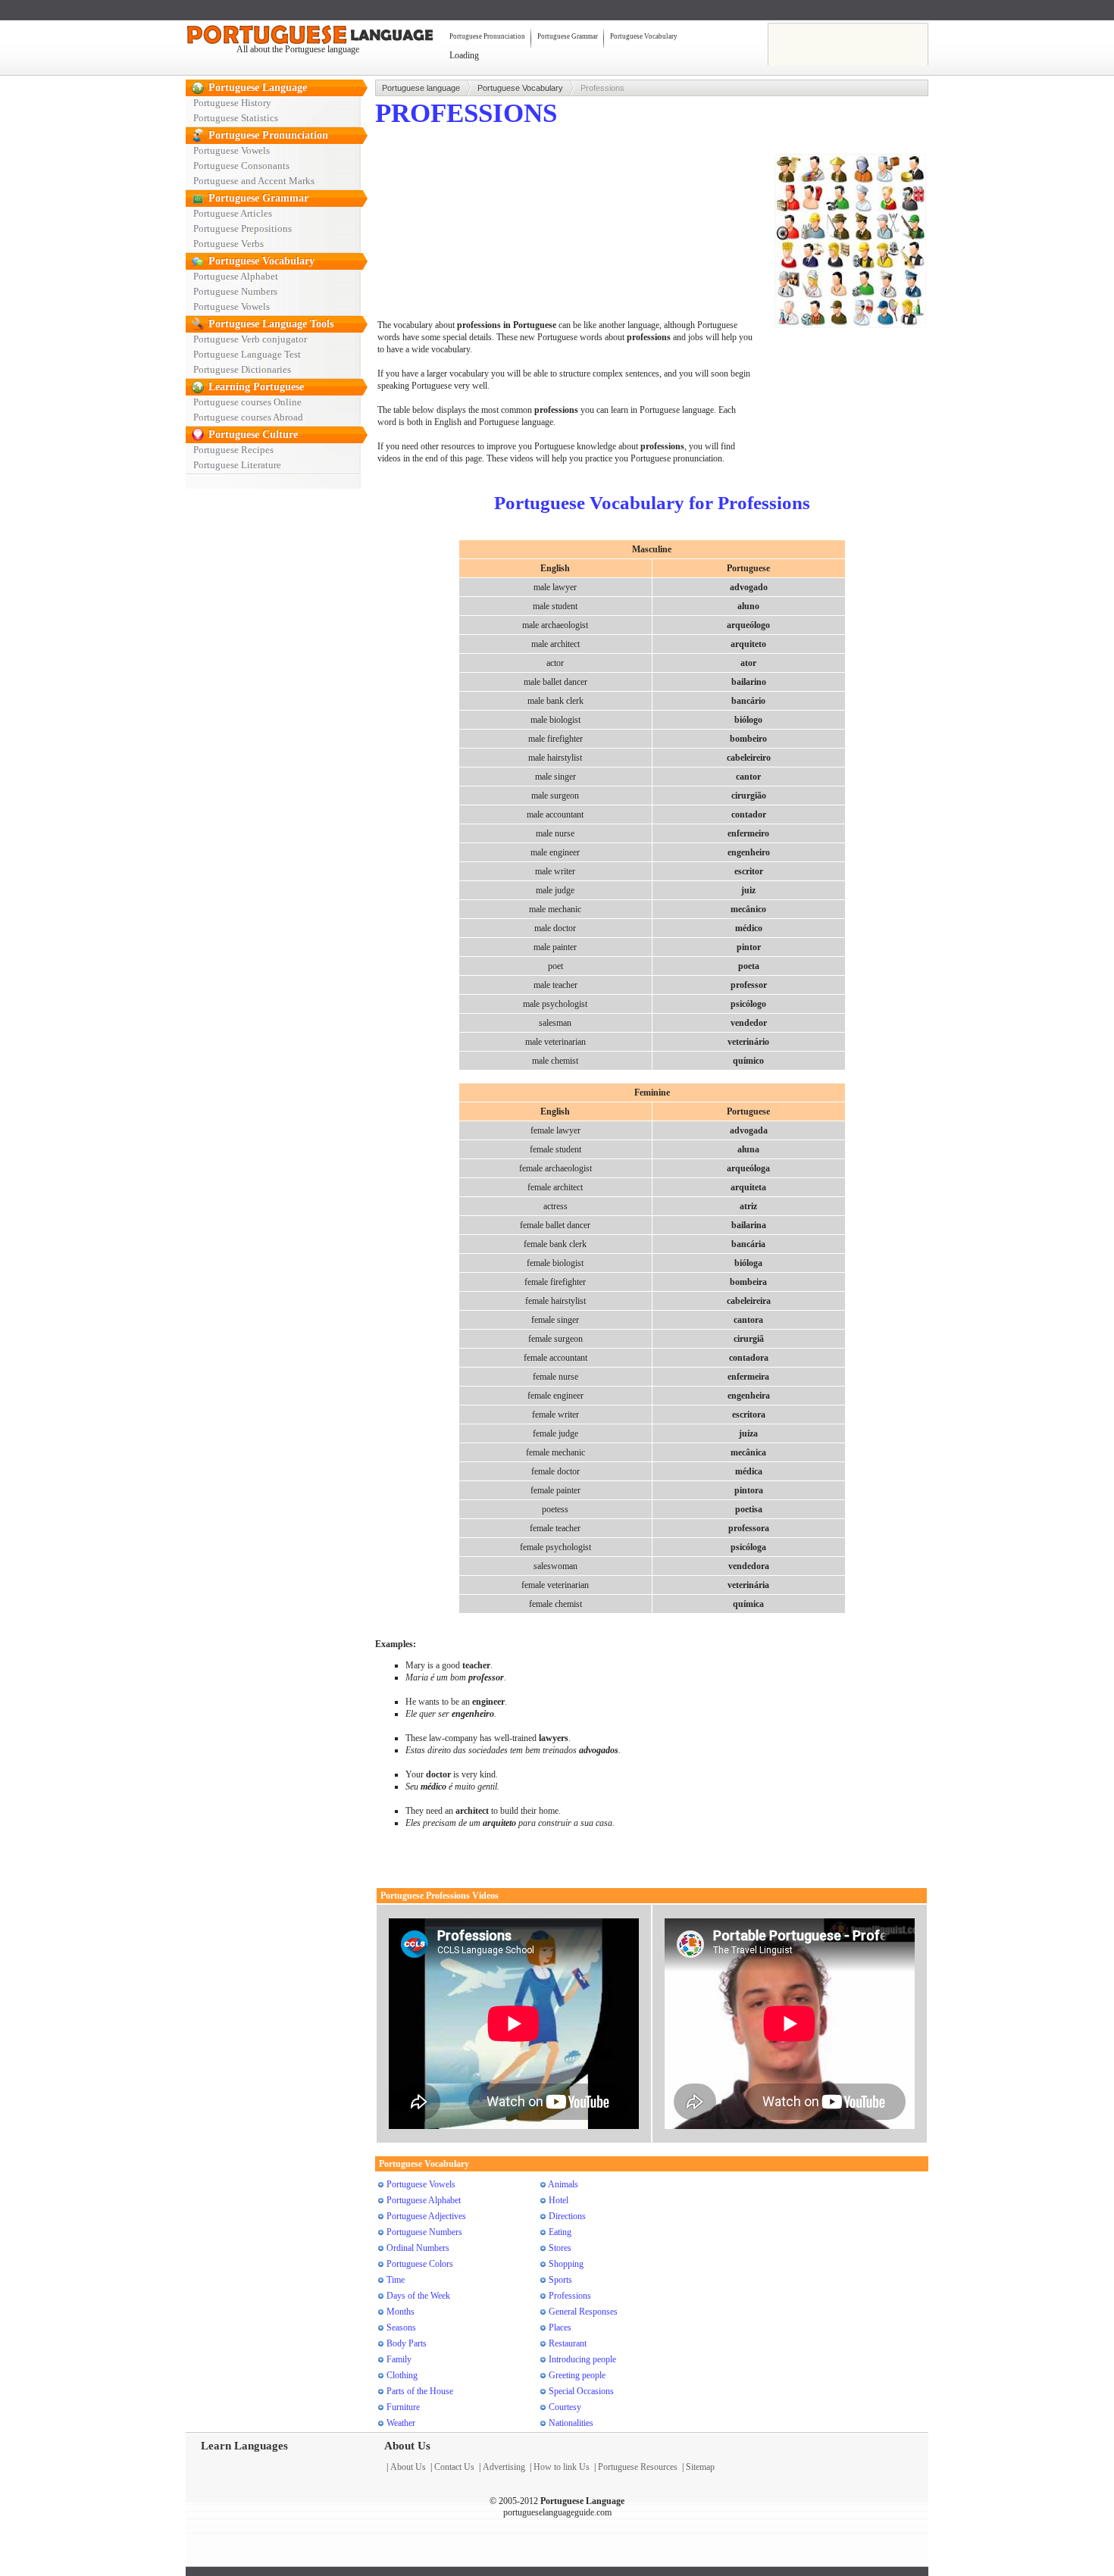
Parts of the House (420, 2391)
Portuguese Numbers (235, 291)
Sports (560, 2280)
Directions (567, 2216)
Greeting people (577, 2375)
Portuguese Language (258, 88)
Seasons (401, 2327)
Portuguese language (421, 88)
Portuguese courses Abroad (248, 417)
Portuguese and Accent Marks (254, 181)
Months (401, 2312)
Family (399, 2359)
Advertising (504, 2467)
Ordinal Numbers (418, 2248)
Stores (560, 2248)
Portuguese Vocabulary (644, 36)
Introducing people (582, 2359)
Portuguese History (232, 103)
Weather (401, 2423)
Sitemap (700, 2467)
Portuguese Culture (253, 435)
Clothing (402, 2375)
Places (560, 2327)
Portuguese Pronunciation (487, 36)
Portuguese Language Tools (271, 324)
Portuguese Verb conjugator (250, 339)
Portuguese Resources (638, 2467)
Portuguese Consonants (241, 166)
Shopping (566, 2264)
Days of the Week (418, 2296)
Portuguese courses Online (247, 402)
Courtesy (565, 2407)
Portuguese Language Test (247, 354)
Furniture (403, 2407)
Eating (560, 2232)
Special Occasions (581, 2391)
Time (396, 2280)
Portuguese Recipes (233, 450)
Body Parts (407, 2343)
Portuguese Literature (237, 465)
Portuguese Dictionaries (242, 369)
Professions (570, 2296)
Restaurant (568, 2343)
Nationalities (571, 2423)
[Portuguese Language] (299, 36)
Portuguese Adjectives (426, 2216)
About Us (408, 2467)
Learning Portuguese (256, 387)
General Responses (583, 2312)
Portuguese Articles (233, 213)
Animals (563, 2184)
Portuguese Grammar (568, 36)
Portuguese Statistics (236, 118)
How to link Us (562, 2467)
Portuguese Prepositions (243, 228)
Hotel (559, 2200)
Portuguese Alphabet (236, 276)
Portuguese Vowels (232, 150)
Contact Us (454, 2467)
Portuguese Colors (420, 2264)
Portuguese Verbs (228, 244)
